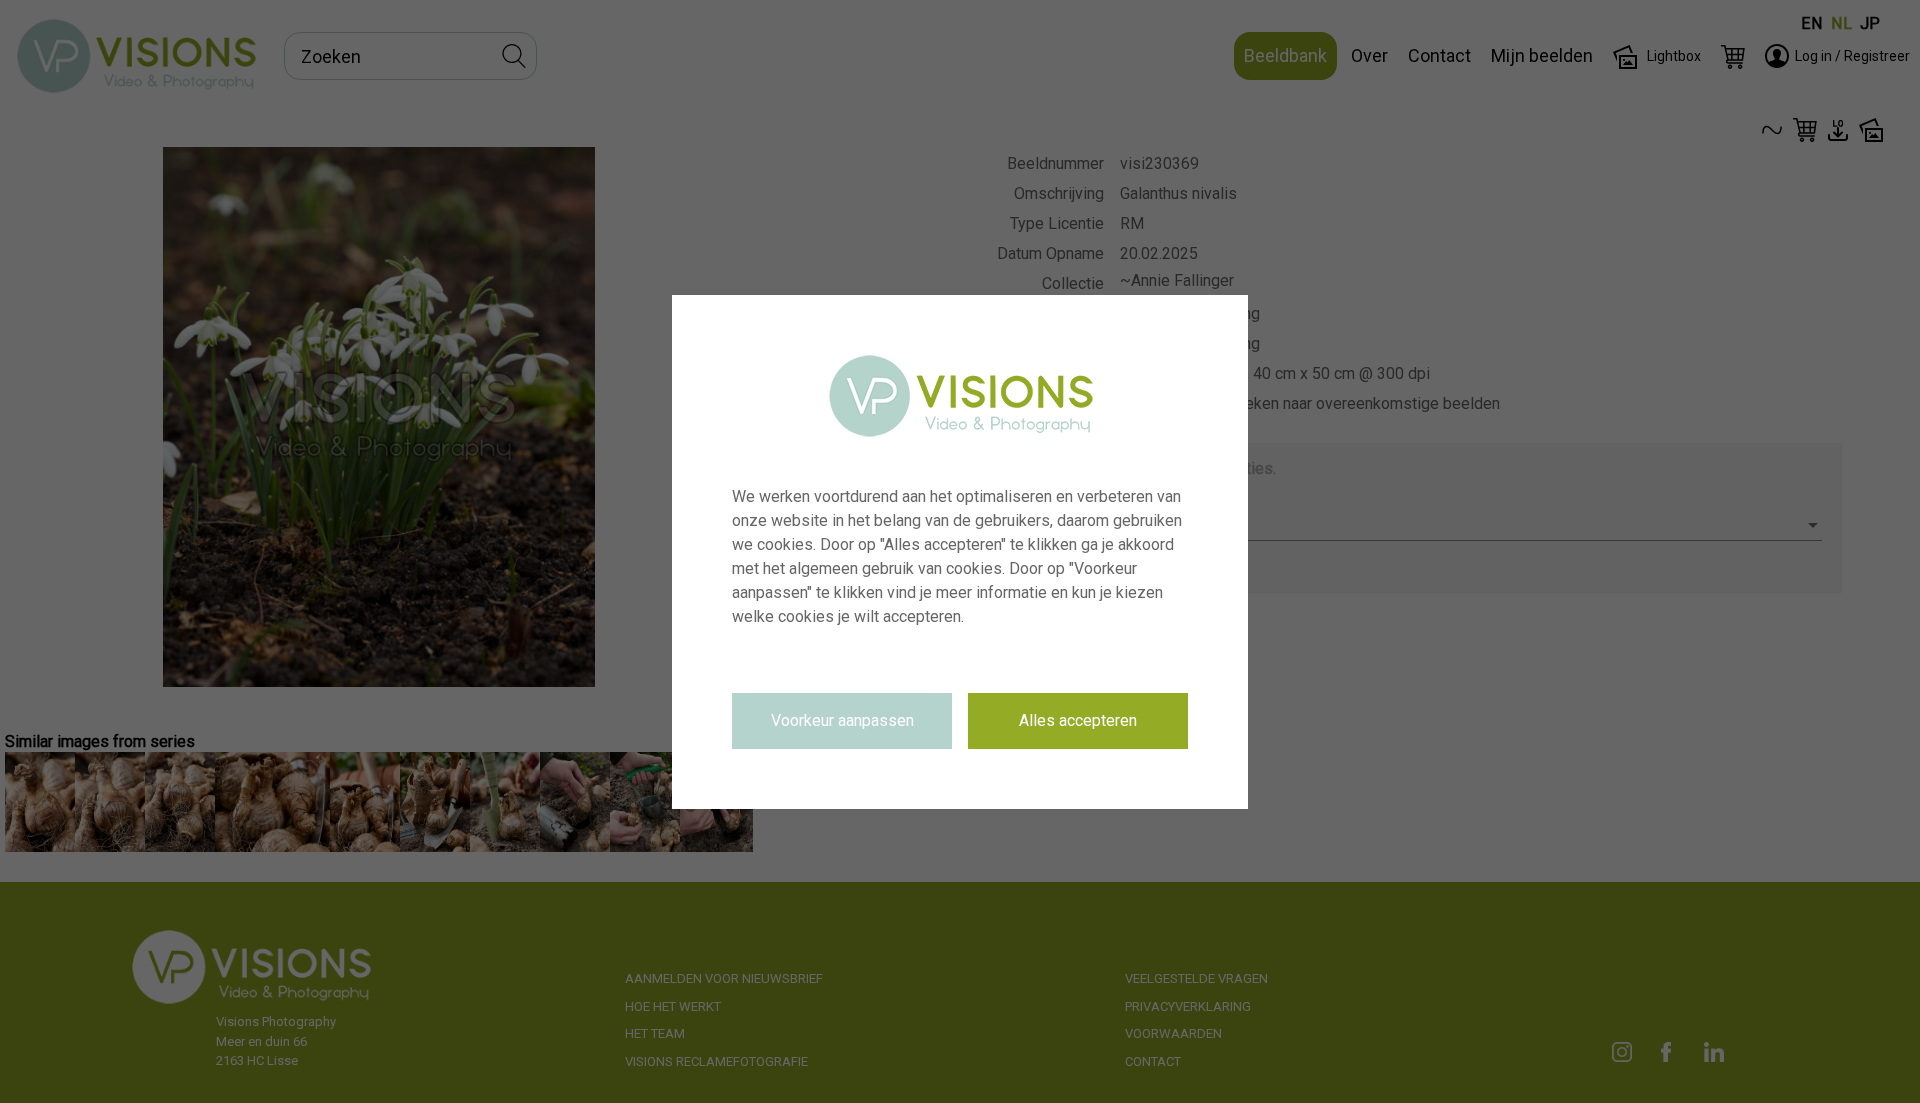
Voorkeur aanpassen (842, 720)
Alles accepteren (1078, 720)
